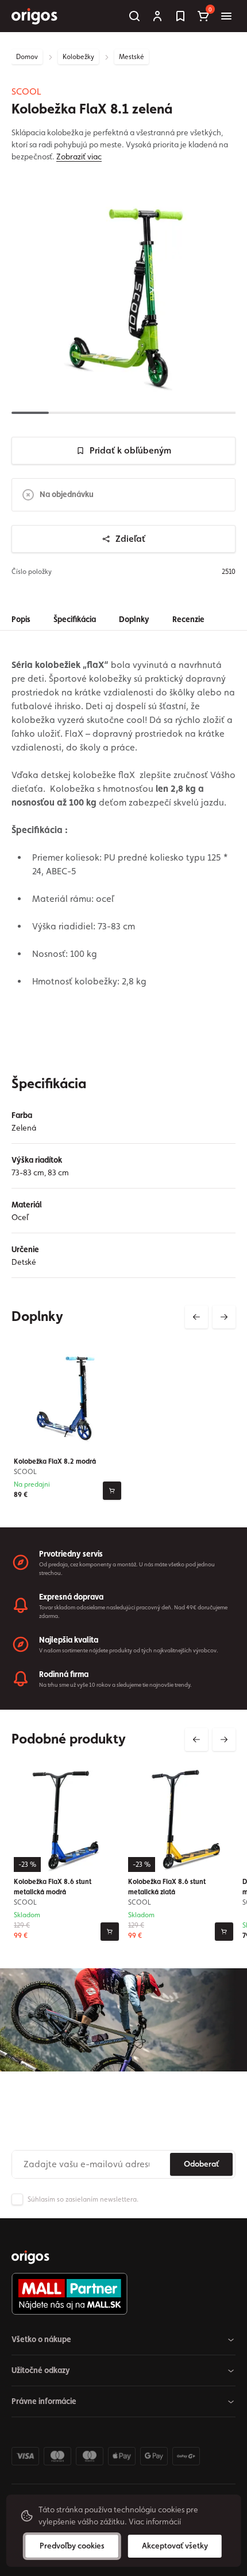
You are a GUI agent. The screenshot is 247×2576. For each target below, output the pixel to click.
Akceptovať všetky (175, 2546)
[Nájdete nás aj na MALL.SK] (119, 2294)
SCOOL (26, 91)
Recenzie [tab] (188, 619)
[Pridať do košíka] (112, 1491)
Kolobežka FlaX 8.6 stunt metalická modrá (53, 1887)
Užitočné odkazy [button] (41, 2370)
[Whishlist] (180, 16)
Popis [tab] (21, 619)
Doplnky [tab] (134, 619)
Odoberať (201, 2164)
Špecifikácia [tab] (75, 619)
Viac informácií (155, 2522)
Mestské (132, 57)
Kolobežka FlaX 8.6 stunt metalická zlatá (167, 1887)
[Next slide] (224, 1317)
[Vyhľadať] (134, 16)
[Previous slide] (196, 1317)
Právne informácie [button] (44, 2401)
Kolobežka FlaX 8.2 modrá (55, 1461)
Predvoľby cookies (72, 2546)
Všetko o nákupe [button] (41, 2339)
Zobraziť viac (79, 157)
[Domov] (30, 2257)
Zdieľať (130, 539)
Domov (27, 57)
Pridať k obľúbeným (130, 450)
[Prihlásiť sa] (157, 16)
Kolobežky (78, 57)
